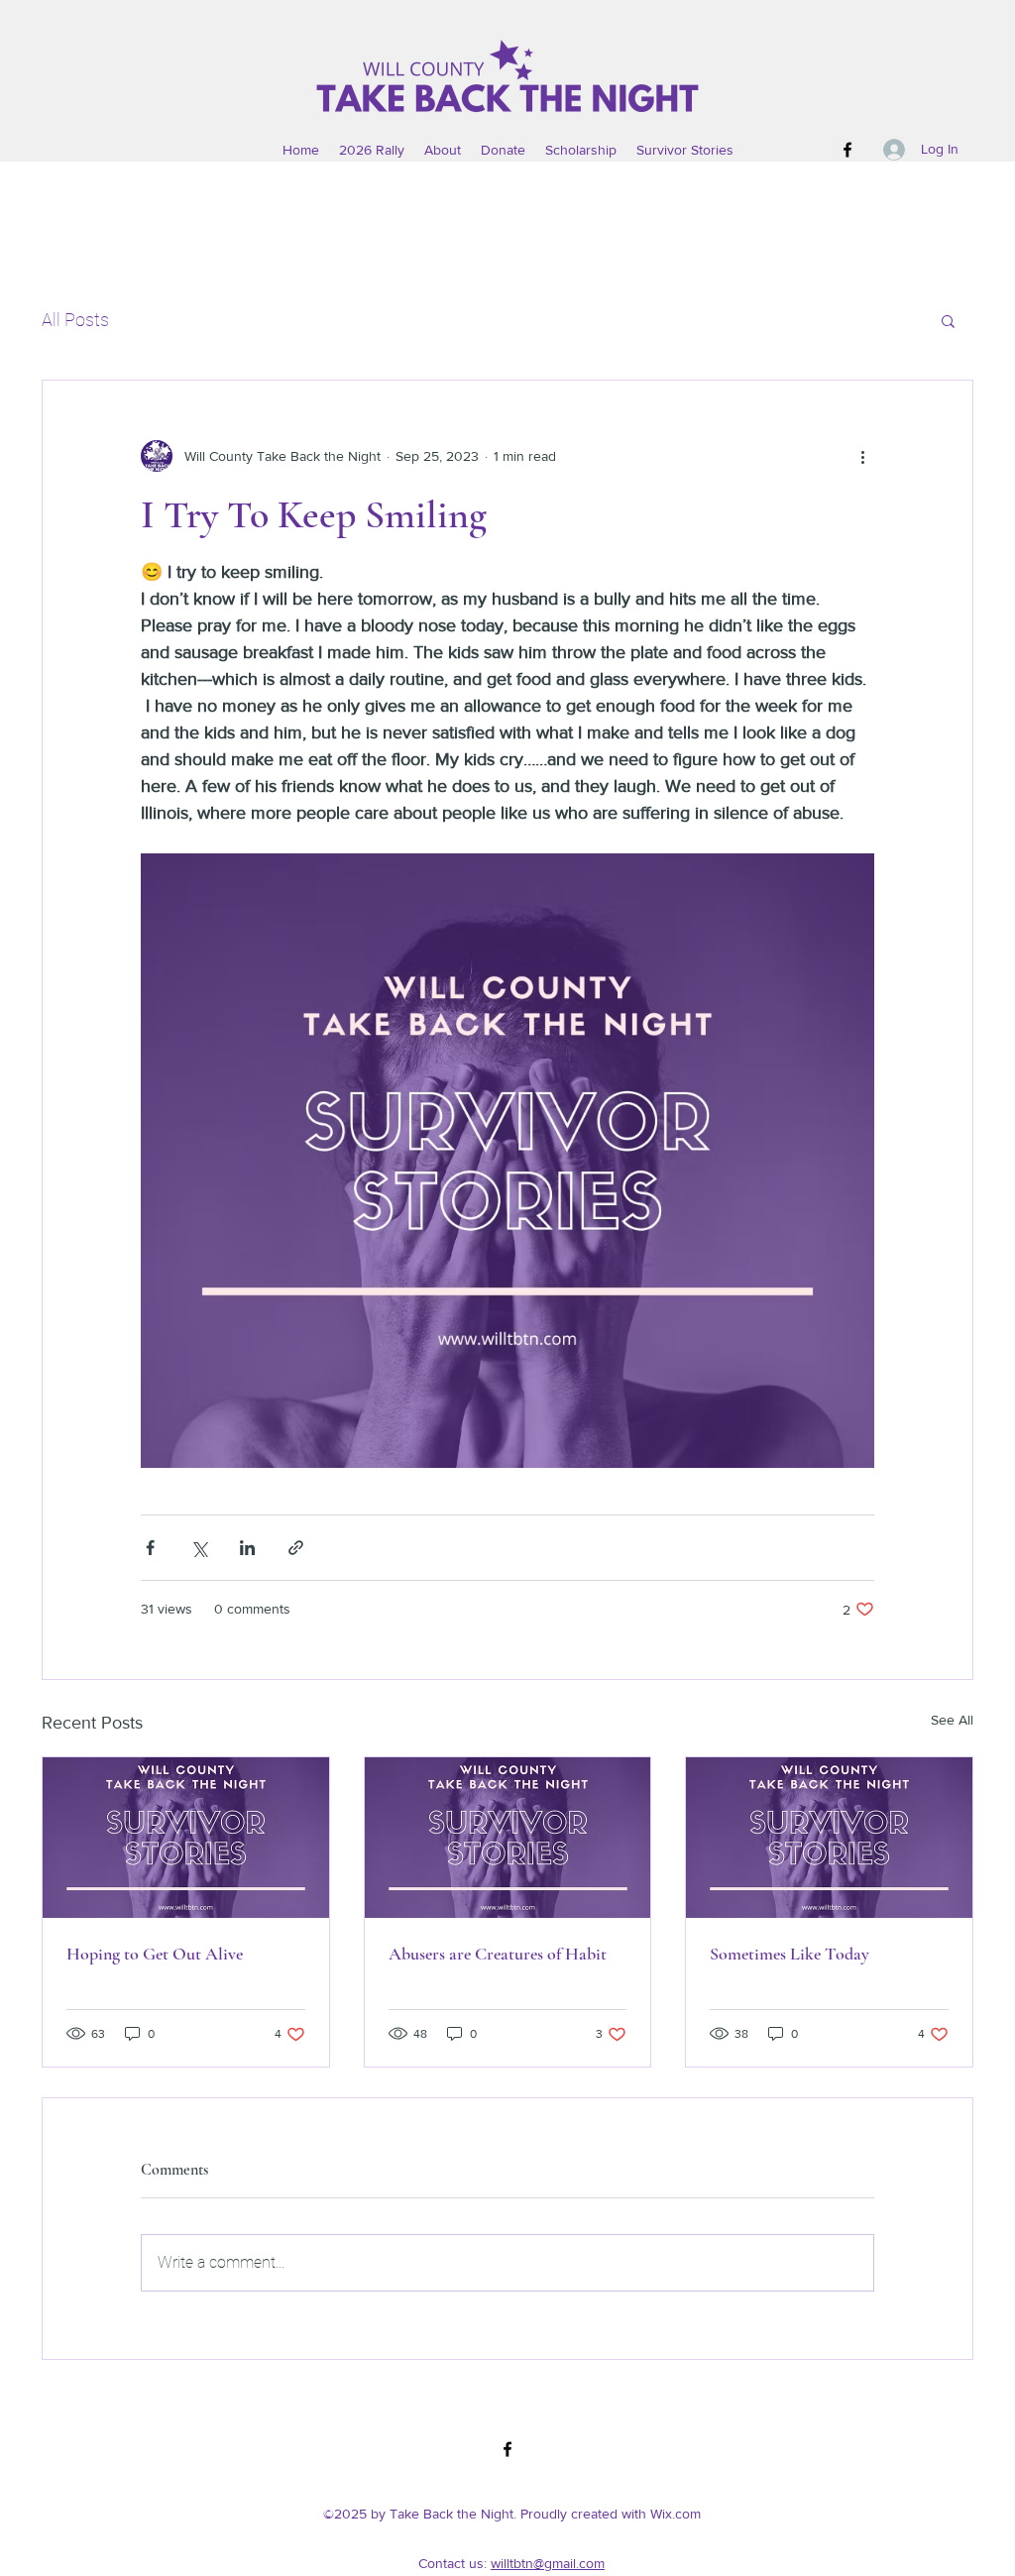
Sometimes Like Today (789, 1954)
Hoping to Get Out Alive (155, 1954)
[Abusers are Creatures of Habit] (508, 1838)
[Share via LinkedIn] (247, 1548)
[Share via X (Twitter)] (199, 1548)
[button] (948, 320)
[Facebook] (847, 150)
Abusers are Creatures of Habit (498, 1954)
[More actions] (862, 456)
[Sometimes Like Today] (829, 1838)
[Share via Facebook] (150, 1548)
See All (952, 1720)
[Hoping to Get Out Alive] (186, 1838)
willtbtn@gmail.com (548, 2563)
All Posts (75, 320)
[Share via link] (296, 1548)
